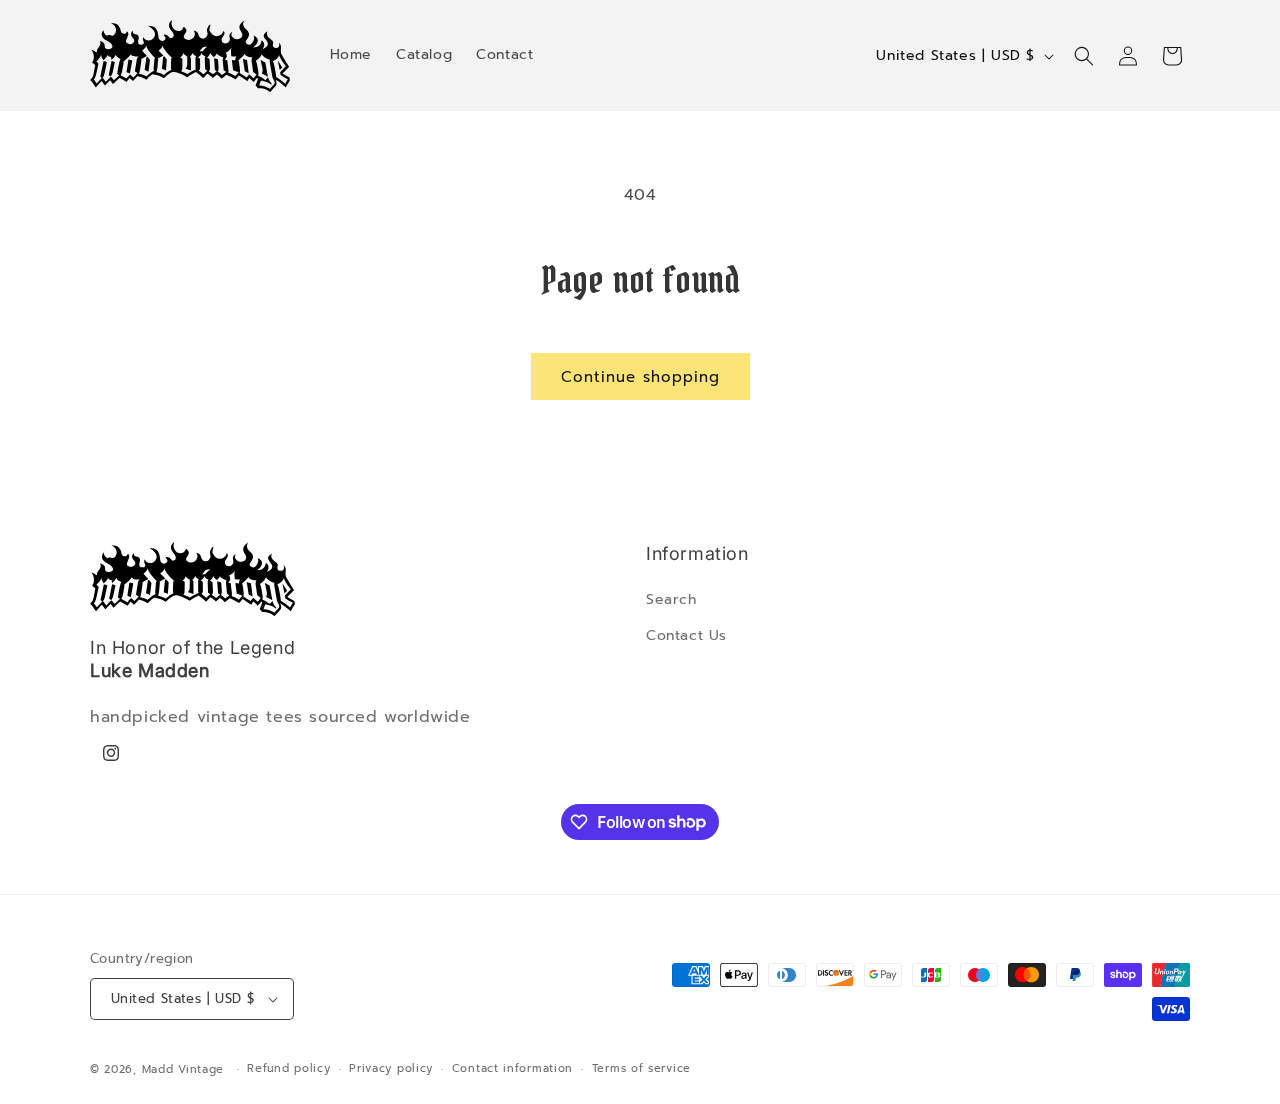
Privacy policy (391, 1068)
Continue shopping (640, 377)
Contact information (512, 1068)
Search (671, 599)
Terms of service (641, 1068)
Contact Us (686, 635)
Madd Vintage (183, 1069)
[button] (1084, 56)
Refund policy (288, 1068)
